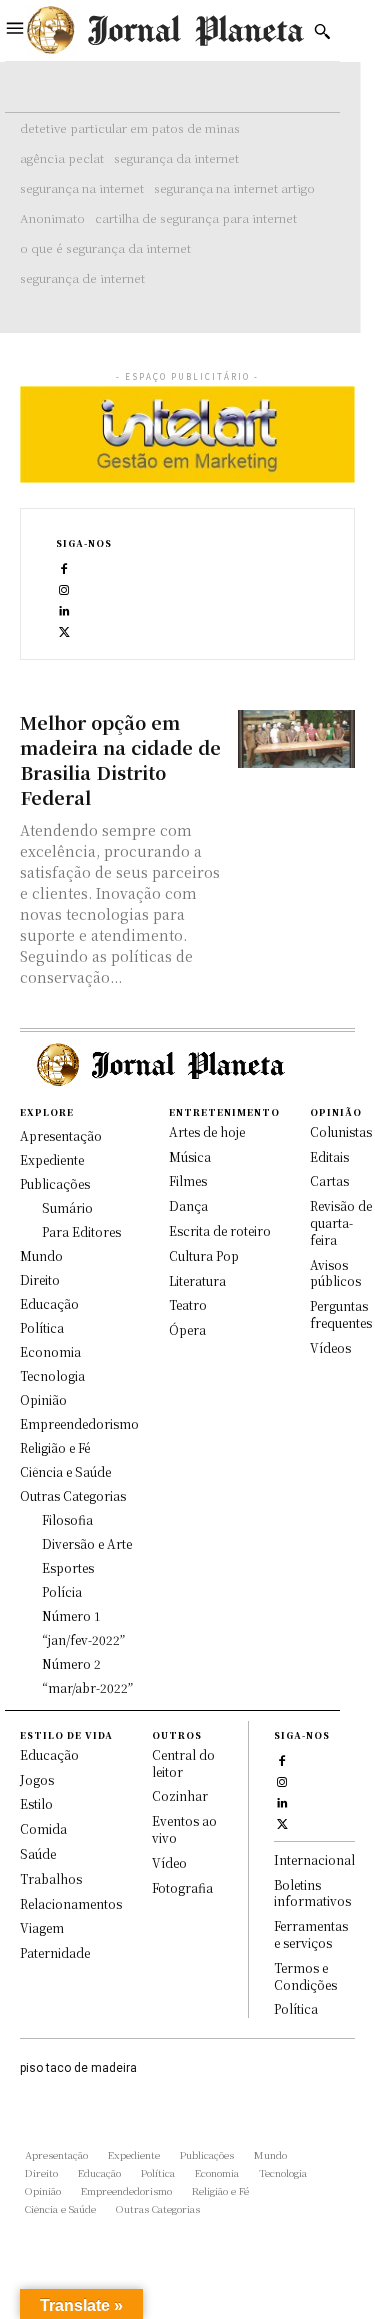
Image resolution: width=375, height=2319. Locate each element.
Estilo (36, 1803)
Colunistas (341, 1131)
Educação (49, 1754)
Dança (188, 1205)
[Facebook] (64, 567)
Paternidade (55, 1952)
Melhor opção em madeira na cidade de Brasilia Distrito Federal (120, 759)
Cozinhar (180, 1795)
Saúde (38, 1853)
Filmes (188, 1180)
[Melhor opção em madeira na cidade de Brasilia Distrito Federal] (296, 739)
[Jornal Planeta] (164, 30)
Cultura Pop (204, 1255)
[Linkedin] (64, 609)
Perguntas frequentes (341, 1314)
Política (296, 2008)
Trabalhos (51, 1878)
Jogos (37, 1779)
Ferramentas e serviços (311, 1934)
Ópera (187, 1329)
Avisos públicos (335, 1273)
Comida (43, 1828)
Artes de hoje (207, 1131)
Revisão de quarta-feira (341, 1222)
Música (190, 1156)
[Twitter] (64, 630)
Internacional (314, 1859)
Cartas (329, 1180)
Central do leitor (183, 1763)
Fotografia (182, 1887)
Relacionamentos (71, 1903)
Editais (329, 1156)
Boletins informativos (312, 1893)
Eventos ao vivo (184, 1829)
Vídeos (330, 1347)
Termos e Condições (305, 1976)
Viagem (42, 1927)
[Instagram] (64, 588)
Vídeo (169, 1862)
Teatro (188, 1304)
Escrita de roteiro (220, 1230)
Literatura (197, 1280)
